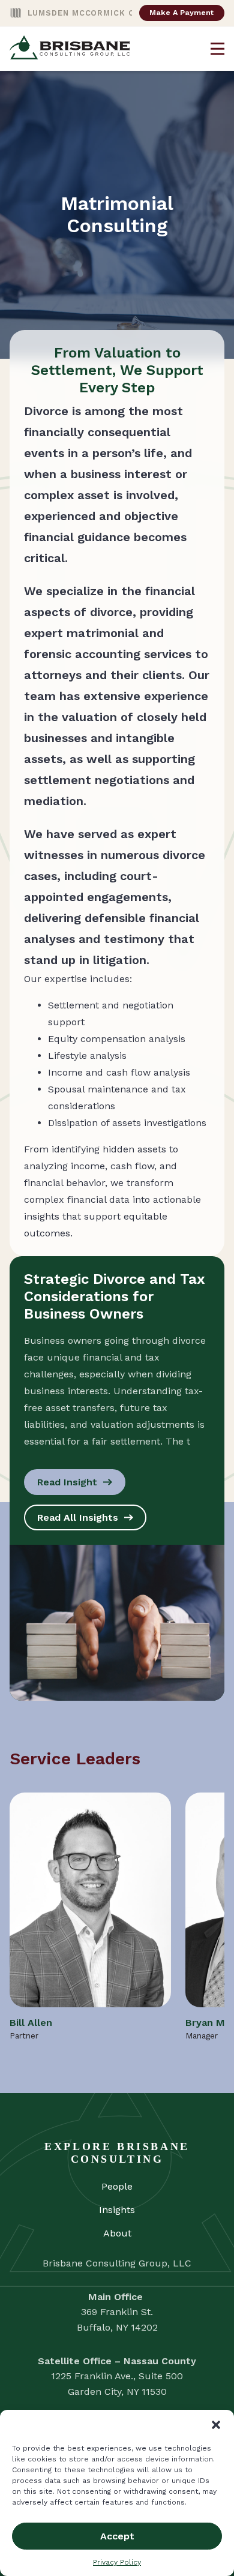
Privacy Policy (117, 2562)
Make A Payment (181, 12)
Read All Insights (78, 1517)
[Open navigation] (217, 49)
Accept (117, 2536)
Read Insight (67, 1482)
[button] (216, 2425)
